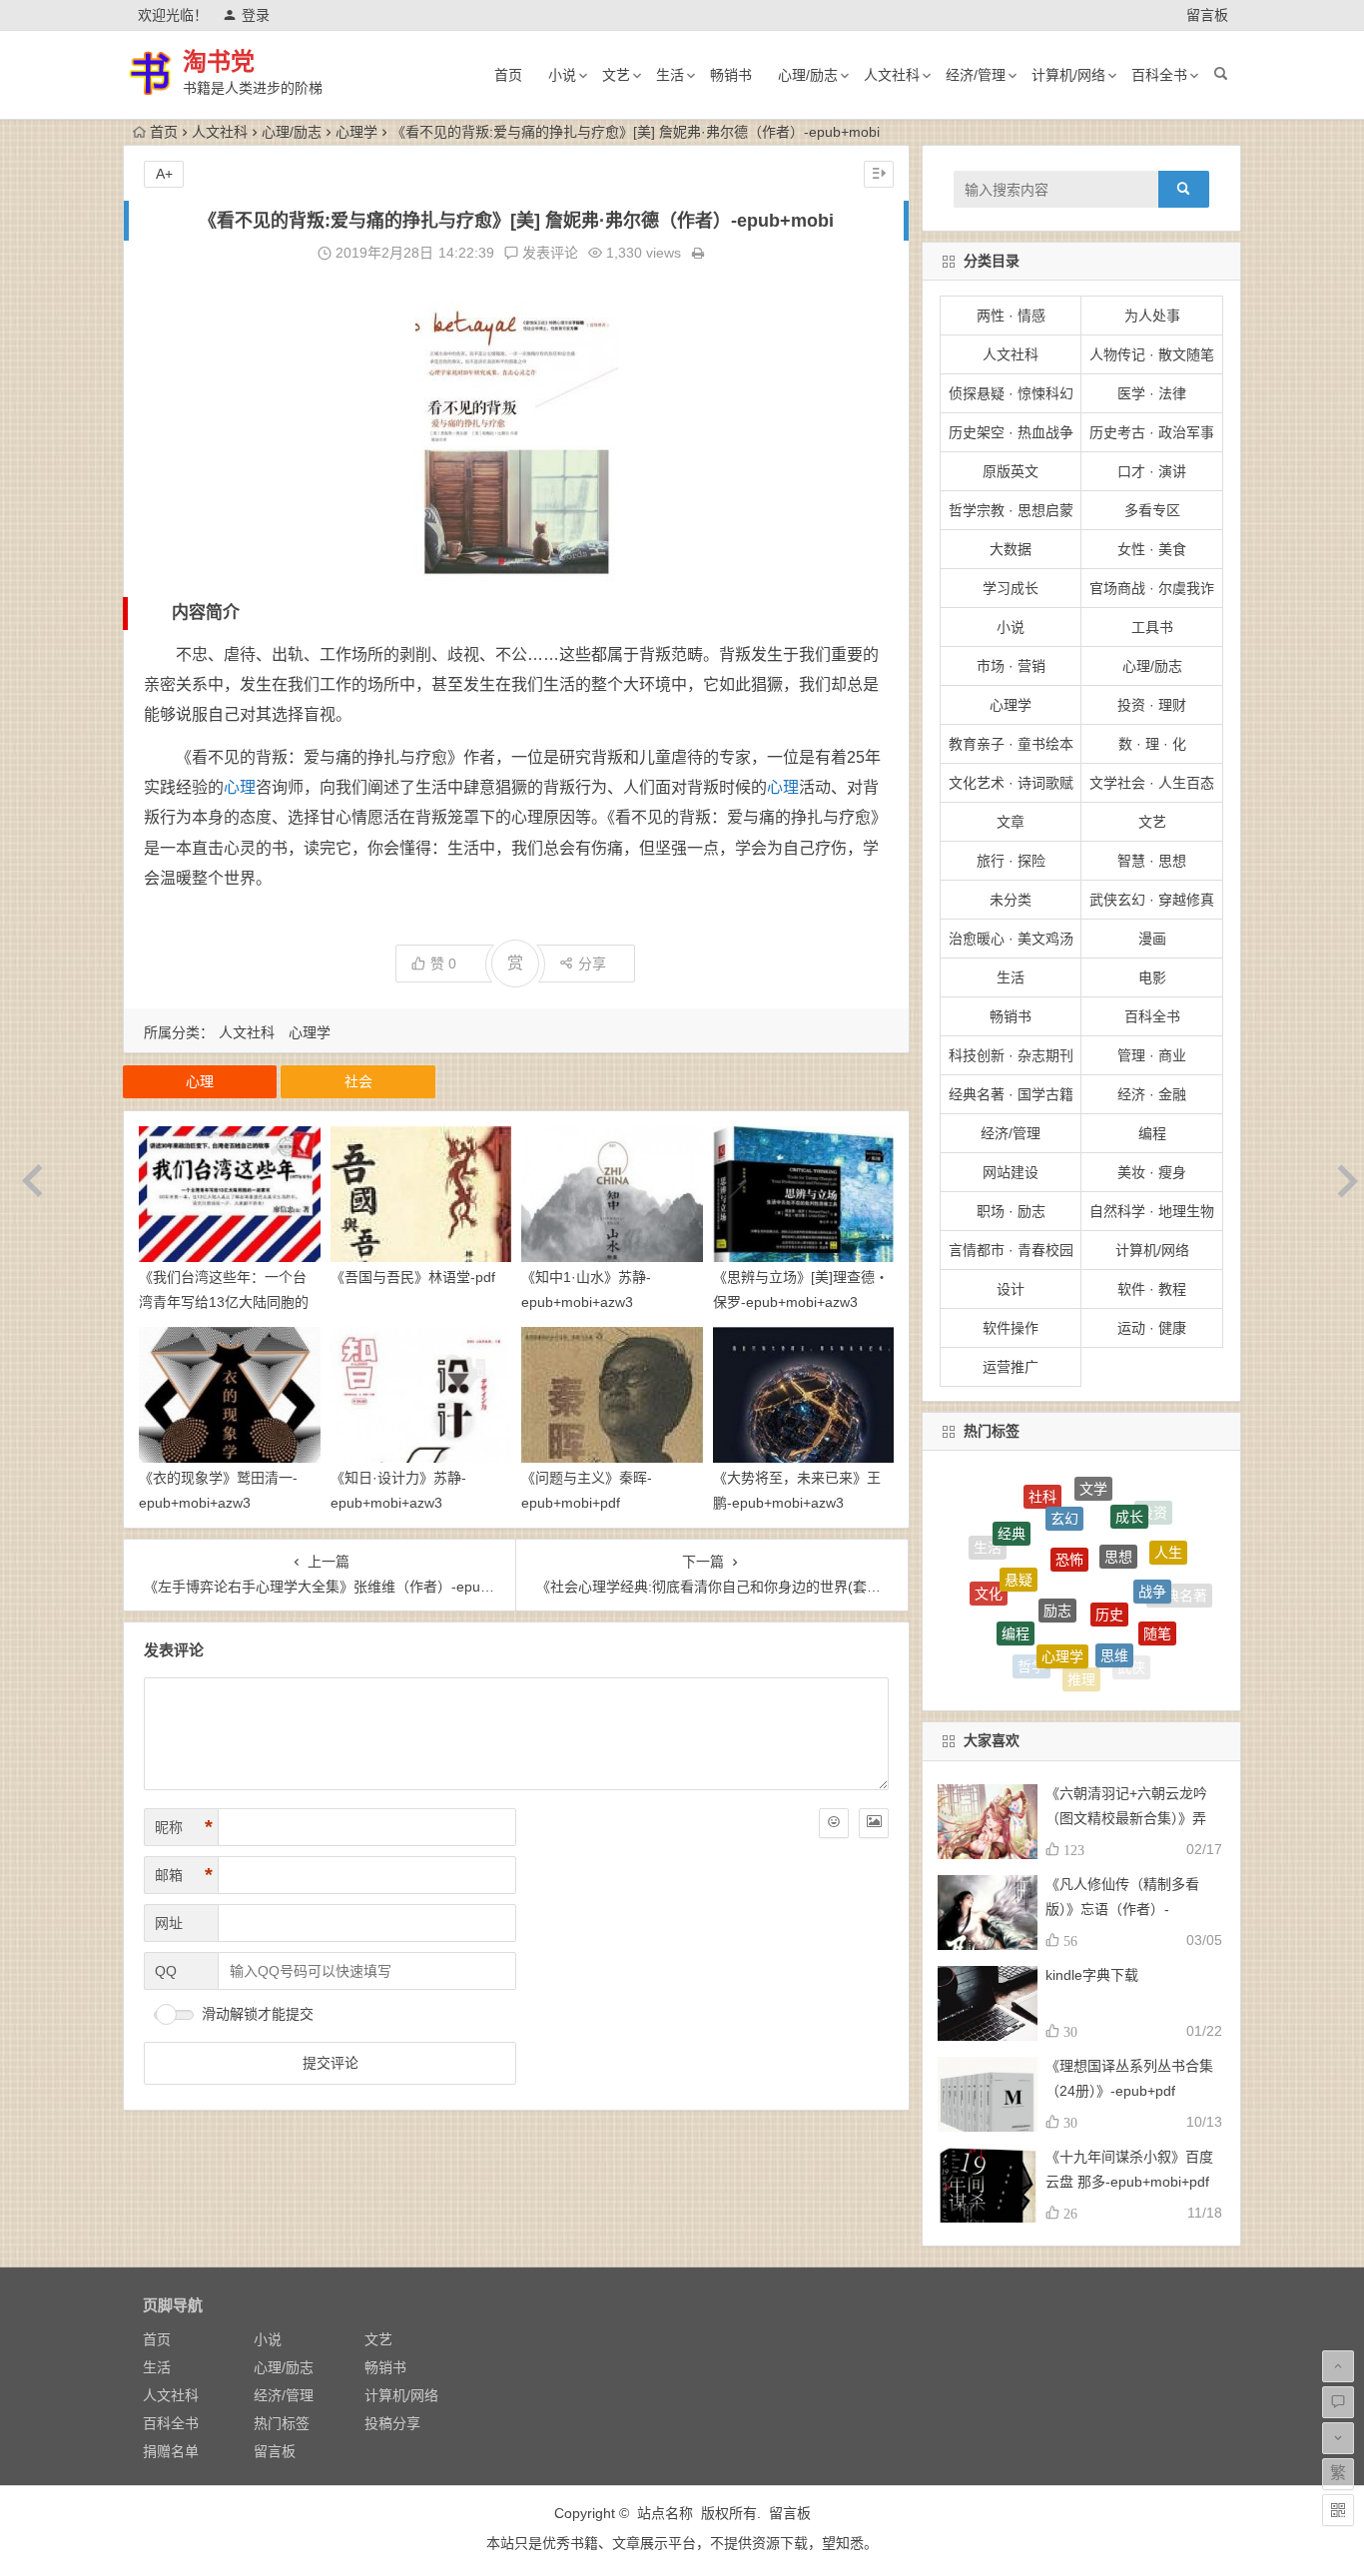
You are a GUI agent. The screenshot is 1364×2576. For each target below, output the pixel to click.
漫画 (1152, 939)
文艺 (616, 75)
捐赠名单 (171, 2451)
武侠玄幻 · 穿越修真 (1152, 900)
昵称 (184, 1827)
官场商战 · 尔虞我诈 (1152, 588)
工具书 (1152, 627)
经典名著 (1179, 1587)
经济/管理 (976, 75)
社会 (358, 1081)
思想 (1118, 1505)
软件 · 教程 (1152, 1289)
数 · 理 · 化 (1152, 744)
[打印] (698, 253)
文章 (1011, 822)
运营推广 (1011, 1367)
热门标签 (282, 2423)
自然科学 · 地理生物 (1152, 1211)
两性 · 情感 (1011, 316)
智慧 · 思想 (1152, 861)
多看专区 (1152, 510)
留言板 (1207, 15)
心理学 (356, 132)
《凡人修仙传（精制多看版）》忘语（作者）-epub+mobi (1122, 1909)
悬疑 (1019, 1531)
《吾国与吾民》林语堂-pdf (413, 1277)
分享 (592, 964)
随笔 (1157, 1597)
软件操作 (1011, 1328)
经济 (996, 1623)
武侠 (1131, 1646)
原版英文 (1011, 471)
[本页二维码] (1338, 2510)
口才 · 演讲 (1152, 471)
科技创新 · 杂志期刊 (1011, 1055)
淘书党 (219, 61)
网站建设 (1011, 1172)
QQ (166, 1971)
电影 (1152, 977)
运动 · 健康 (1152, 1328)
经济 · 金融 (1152, 1094)
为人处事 (1152, 316)
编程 (1152, 1133)
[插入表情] (834, 1823)
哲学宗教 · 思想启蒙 (1011, 510)
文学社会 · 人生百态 (1152, 783)
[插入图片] (874, 1823)
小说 (562, 75)
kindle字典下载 (1092, 1975)
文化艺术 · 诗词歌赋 (1011, 783)
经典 (1012, 1510)
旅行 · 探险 (1011, 861)
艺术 (1072, 1675)
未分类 (1011, 900)
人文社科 (892, 75)
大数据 (1011, 549)
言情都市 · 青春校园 (1011, 1250)
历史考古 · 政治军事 (1152, 432)
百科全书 (1159, 75)
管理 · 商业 (1152, 1055)
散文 (1162, 1637)
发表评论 (548, 253)
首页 (508, 75)
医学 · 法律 (1152, 393)
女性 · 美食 (1152, 549)
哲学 (1031, 1639)
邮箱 (184, 1875)
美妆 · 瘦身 (1152, 1172)
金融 (1119, 1672)
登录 (256, 15)
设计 (1011, 1289)
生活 (670, 75)
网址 (169, 1923)
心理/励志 (808, 75)
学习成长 (1011, 588)
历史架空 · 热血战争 (1011, 432)
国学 (1026, 1663)
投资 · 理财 (1152, 705)
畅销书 (731, 75)
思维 (1114, 1602)
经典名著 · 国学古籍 (1011, 1094)
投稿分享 (392, 2423)
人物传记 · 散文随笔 (1152, 354)
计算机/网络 (1068, 75)
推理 (1081, 1647)
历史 (1109, 1550)
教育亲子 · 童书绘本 (1011, 744)
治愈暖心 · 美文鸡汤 (1011, 939)
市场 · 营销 (1011, 666)
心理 (240, 787)
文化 (989, 1569)
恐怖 (1069, 1503)
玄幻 (1064, 1485)
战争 (1152, 1545)
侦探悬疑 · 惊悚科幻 (1011, 393)
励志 (1057, 1545)
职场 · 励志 (1011, 1211)
